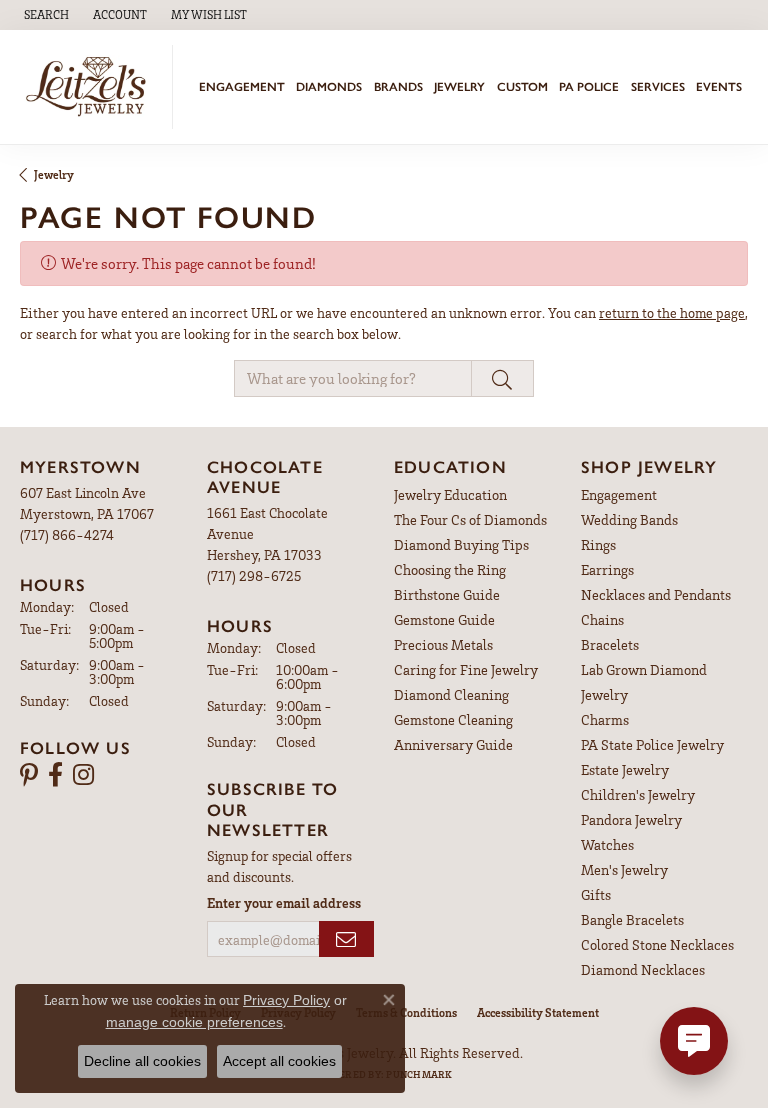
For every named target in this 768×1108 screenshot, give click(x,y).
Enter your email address (284, 902)
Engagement (242, 87)
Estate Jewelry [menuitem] (625, 769)
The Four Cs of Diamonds (470, 519)
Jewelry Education (450, 494)
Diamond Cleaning (451, 694)
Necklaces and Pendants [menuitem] (656, 594)
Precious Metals (443, 644)
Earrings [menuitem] (607, 569)
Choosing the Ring (450, 569)
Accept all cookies (279, 1061)
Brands (398, 87)
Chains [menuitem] (602, 619)
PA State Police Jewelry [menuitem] (652, 744)
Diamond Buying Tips (461, 544)
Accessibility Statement (538, 1012)
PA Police (589, 87)
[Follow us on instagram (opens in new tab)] (83, 775)
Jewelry (459, 87)
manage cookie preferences (194, 1022)
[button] (44, 15)
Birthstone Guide (447, 594)
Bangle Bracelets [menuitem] (632, 919)
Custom (522, 87)
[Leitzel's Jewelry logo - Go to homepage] (91, 87)
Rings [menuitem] (598, 544)
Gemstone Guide (444, 619)
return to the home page (672, 312)
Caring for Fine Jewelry (466, 669)
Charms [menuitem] (605, 719)
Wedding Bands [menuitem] (629, 519)
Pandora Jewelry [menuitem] (631, 819)
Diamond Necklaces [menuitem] (643, 969)
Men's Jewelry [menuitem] (624, 869)
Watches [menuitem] (607, 844)
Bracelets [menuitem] (610, 644)
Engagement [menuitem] (619, 494)
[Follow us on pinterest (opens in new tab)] (29, 775)
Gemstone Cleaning (453, 719)
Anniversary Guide (453, 744)
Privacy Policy (286, 1000)
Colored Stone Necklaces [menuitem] (657, 944)
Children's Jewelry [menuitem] (638, 794)
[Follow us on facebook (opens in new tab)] (55, 775)
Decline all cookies (142, 1061)
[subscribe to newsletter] (346, 939)
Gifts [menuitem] (596, 894)
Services (658, 87)
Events (719, 87)
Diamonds (329, 87)
